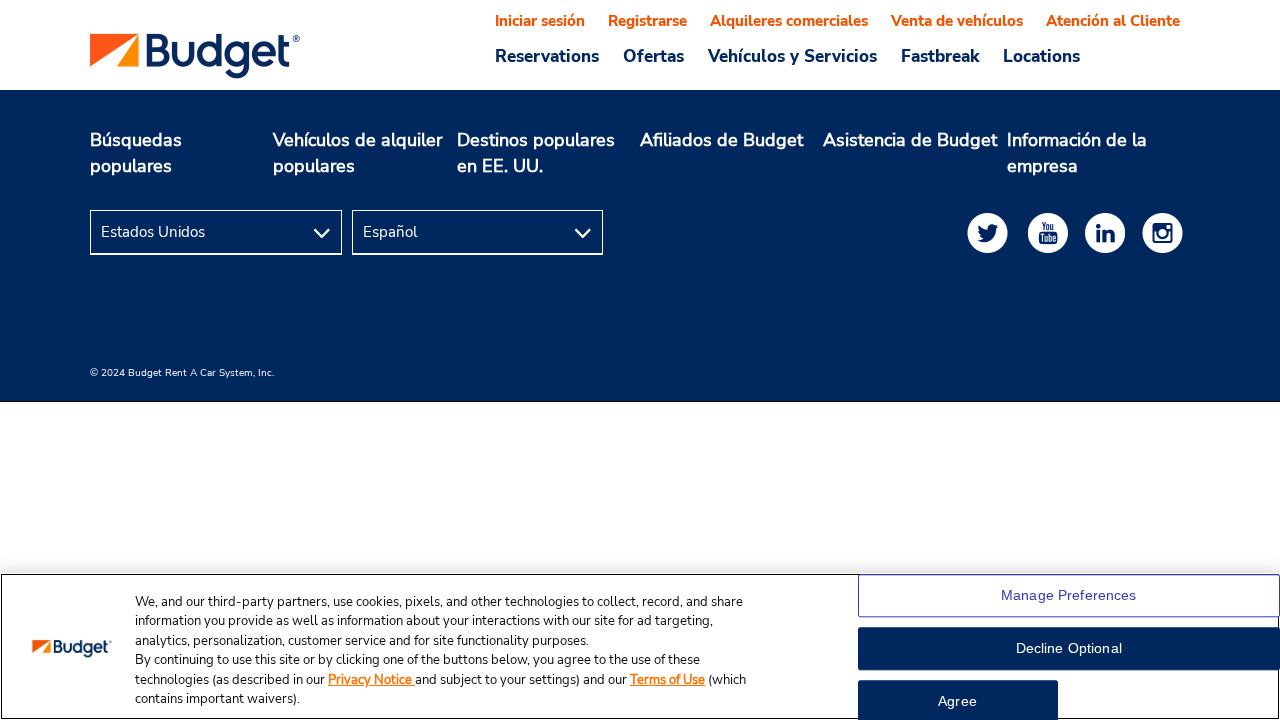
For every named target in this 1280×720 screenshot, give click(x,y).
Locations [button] (1041, 56)
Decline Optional (1069, 649)
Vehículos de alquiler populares (357, 153)
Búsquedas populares (136, 153)
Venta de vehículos (957, 21)
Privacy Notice (371, 680)
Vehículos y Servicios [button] (792, 56)
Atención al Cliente (1113, 21)
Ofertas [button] (653, 56)
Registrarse (647, 21)
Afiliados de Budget (721, 140)
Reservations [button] (547, 56)
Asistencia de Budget (910, 140)
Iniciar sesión (540, 21)
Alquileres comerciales (789, 21)
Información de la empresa (1077, 153)
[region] (640, 646)
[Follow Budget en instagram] (1166, 232)
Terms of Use (667, 680)
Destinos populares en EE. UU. (536, 153)
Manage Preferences (1069, 596)
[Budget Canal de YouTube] (1052, 232)
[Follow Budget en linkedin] (1109, 232)
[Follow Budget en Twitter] (991, 232)
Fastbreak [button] (940, 56)
